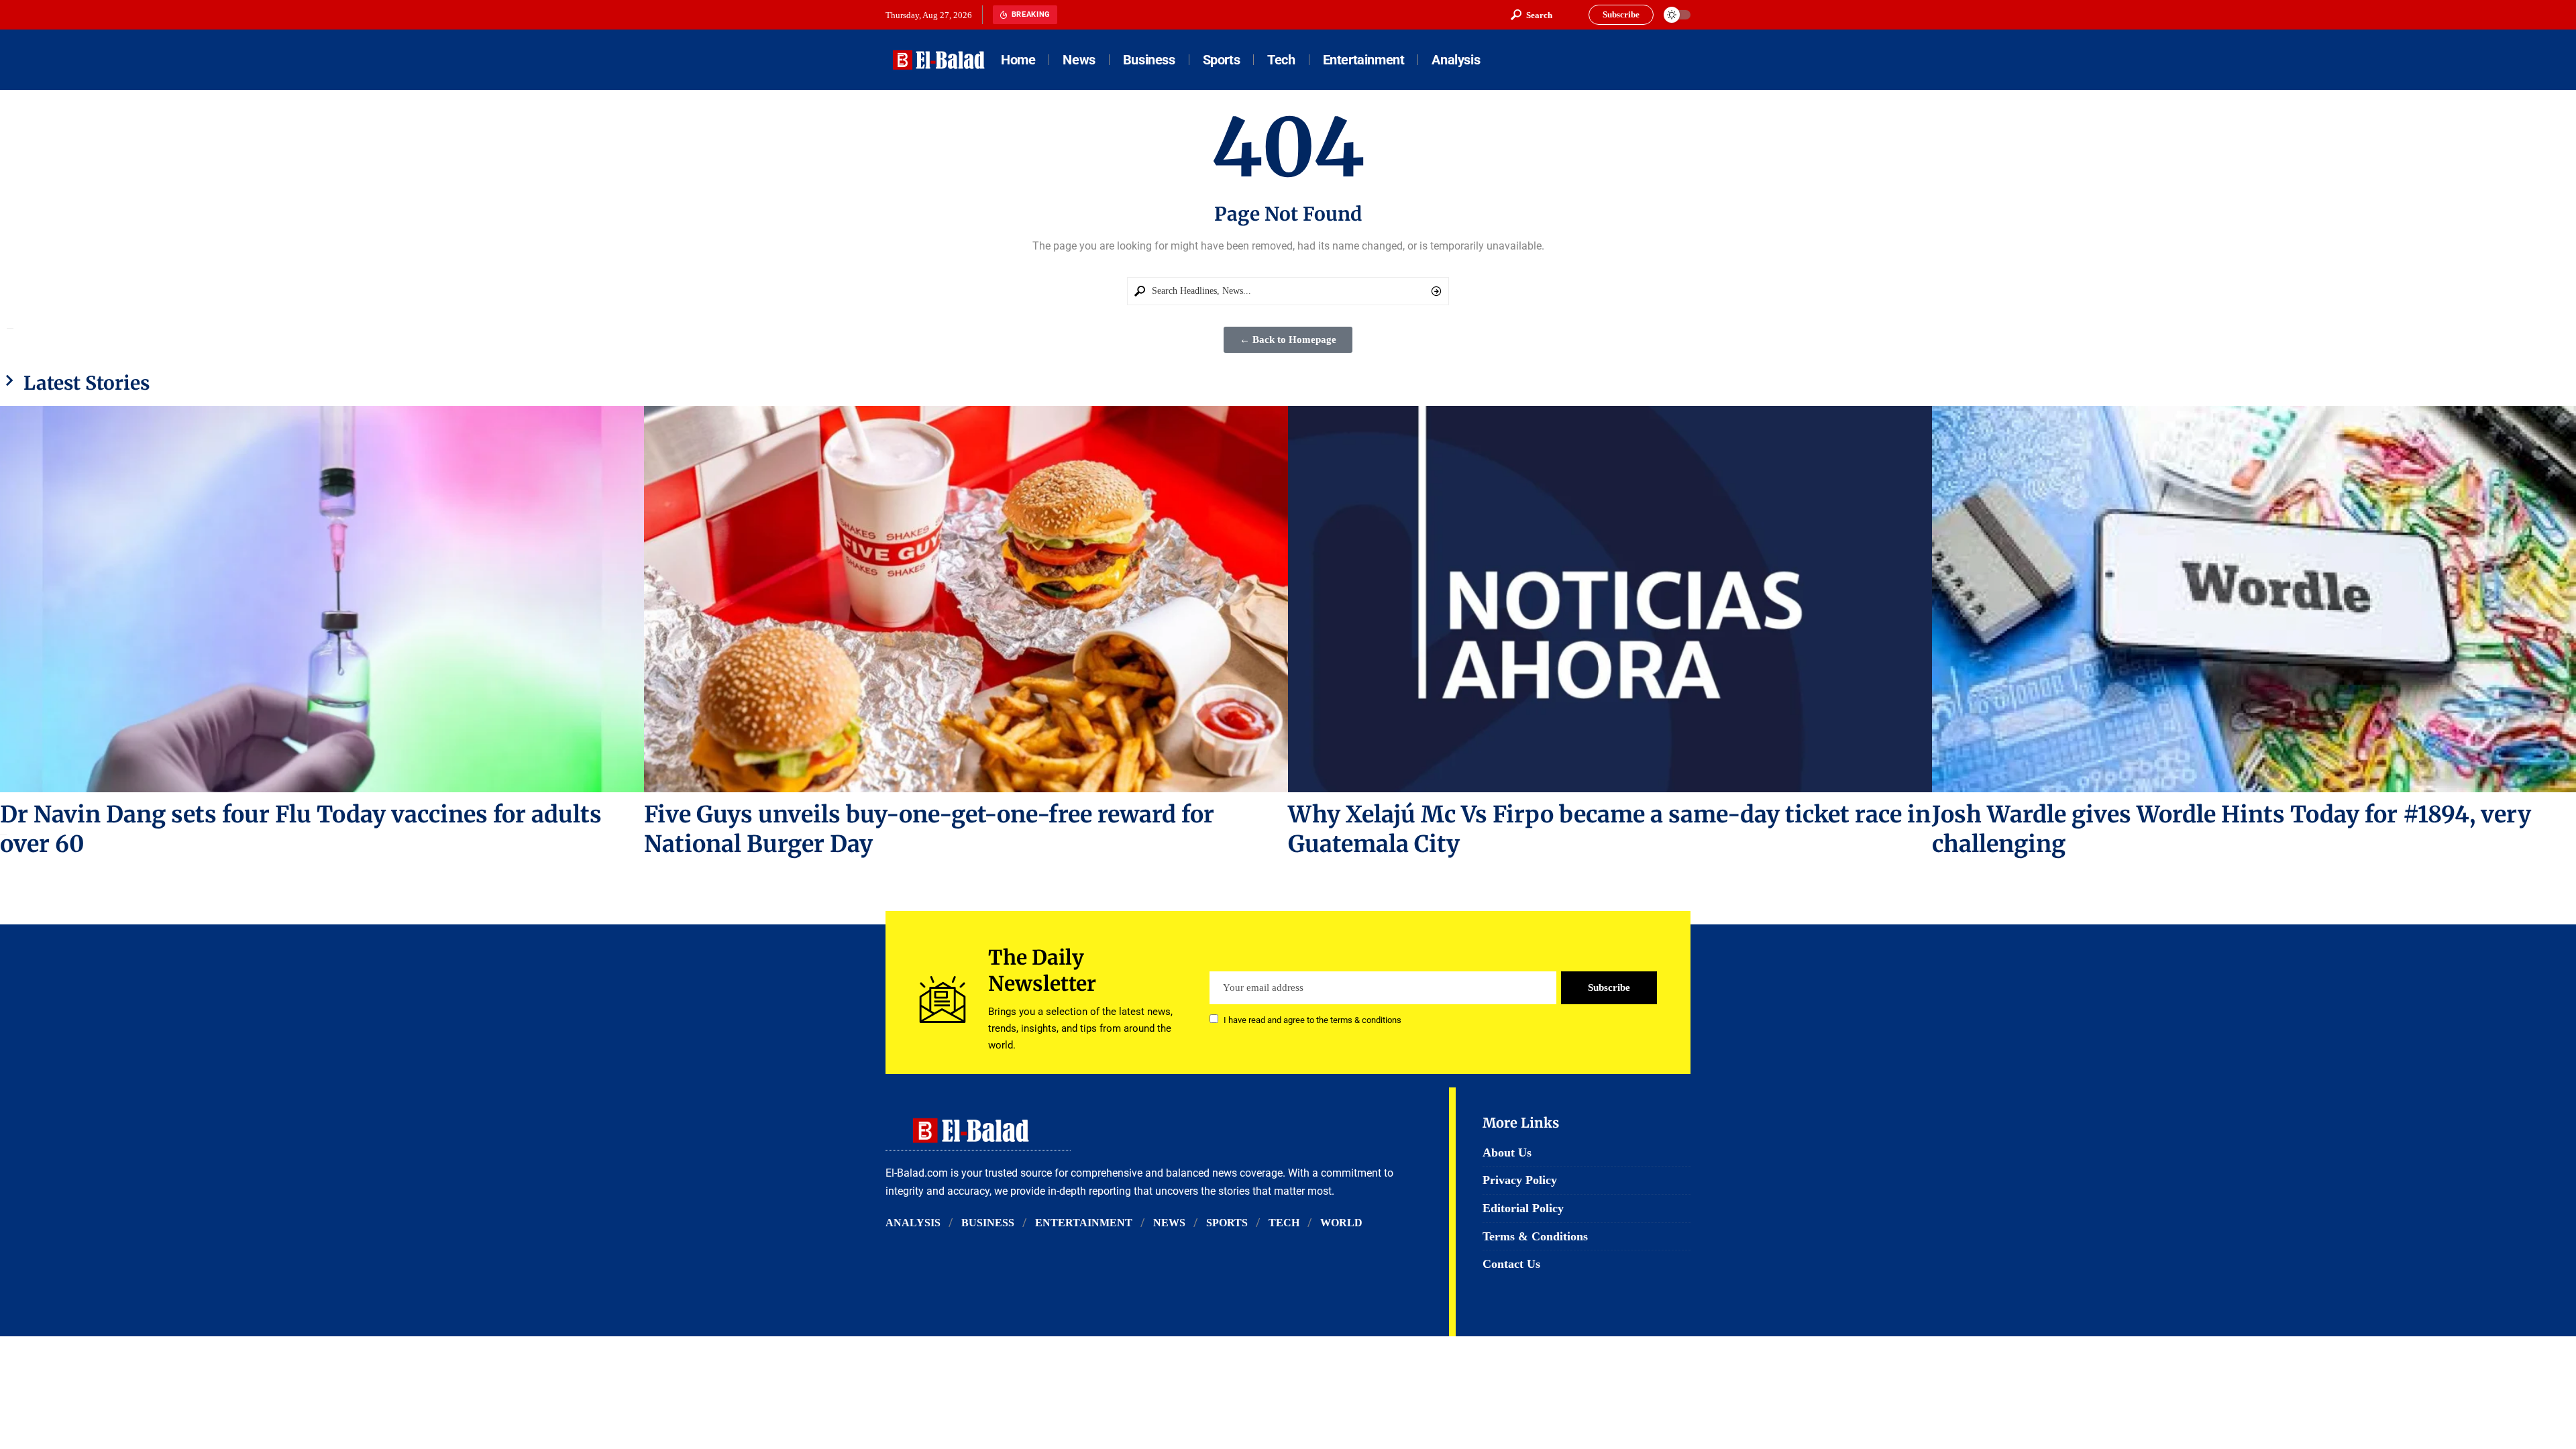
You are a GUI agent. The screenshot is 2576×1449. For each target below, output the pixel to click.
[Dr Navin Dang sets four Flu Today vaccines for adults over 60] (322, 599)
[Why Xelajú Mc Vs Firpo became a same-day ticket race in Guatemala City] (1610, 599)
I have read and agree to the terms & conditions (1312, 1020)
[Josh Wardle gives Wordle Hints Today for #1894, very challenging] (2254, 599)
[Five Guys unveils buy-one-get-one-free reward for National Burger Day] (966, 599)
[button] (1532, 15)
